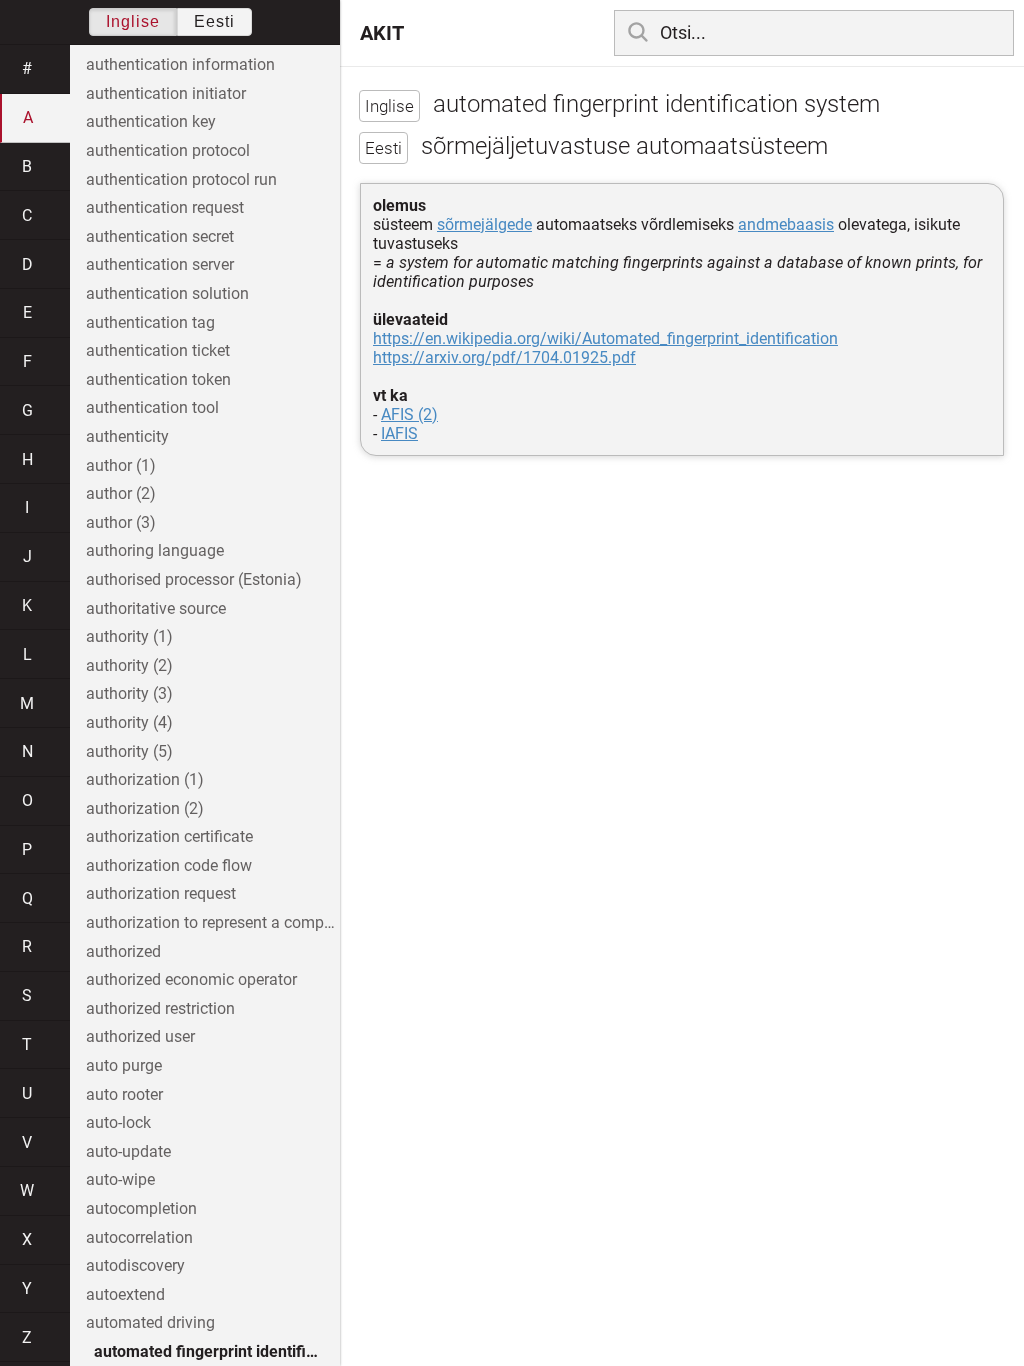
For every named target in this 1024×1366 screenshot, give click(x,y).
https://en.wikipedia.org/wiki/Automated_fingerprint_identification (605, 338)
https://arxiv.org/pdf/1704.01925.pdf (504, 357)
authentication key (151, 121)
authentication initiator (166, 93)
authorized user (140, 1036)
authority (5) (129, 751)
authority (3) (129, 693)
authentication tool (152, 407)
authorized (123, 951)
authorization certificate (169, 836)
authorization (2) (145, 808)
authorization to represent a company (213, 922)
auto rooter (124, 1094)
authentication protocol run (181, 179)
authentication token (158, 379)
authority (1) (129, 636)
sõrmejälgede (484, 224)
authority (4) (129, 722)
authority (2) (129, 665)
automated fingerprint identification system (217, 1351)
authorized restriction (160, 1008)
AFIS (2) (409, 414)
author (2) (121, 493)
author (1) (121, 465)
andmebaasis (786, 224)
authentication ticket (158, 350)
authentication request (165, 207)
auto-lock (118, 1122)
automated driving (150, 1322)
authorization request (161, 893)
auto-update (128, 1151)
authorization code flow (169, 865)
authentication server (160, 264)
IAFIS (399, 433)
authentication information (180, 64)
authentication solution (167, 293)
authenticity (127, 436)
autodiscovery (135, 1265)
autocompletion (141, 1208)
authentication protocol (168, 150)
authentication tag (150, 322)
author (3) (121, 522)
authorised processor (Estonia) (194, 579)
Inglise (133, 21)
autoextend (125, 1294)
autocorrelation (139, 1237)
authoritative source (156, 608)
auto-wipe (120, 1179)
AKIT (382, 33)
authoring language (155, 550)
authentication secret (160, 236)
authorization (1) (145, 779)
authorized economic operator (191, 979)
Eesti (214, 21)
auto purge (124, 1065)
